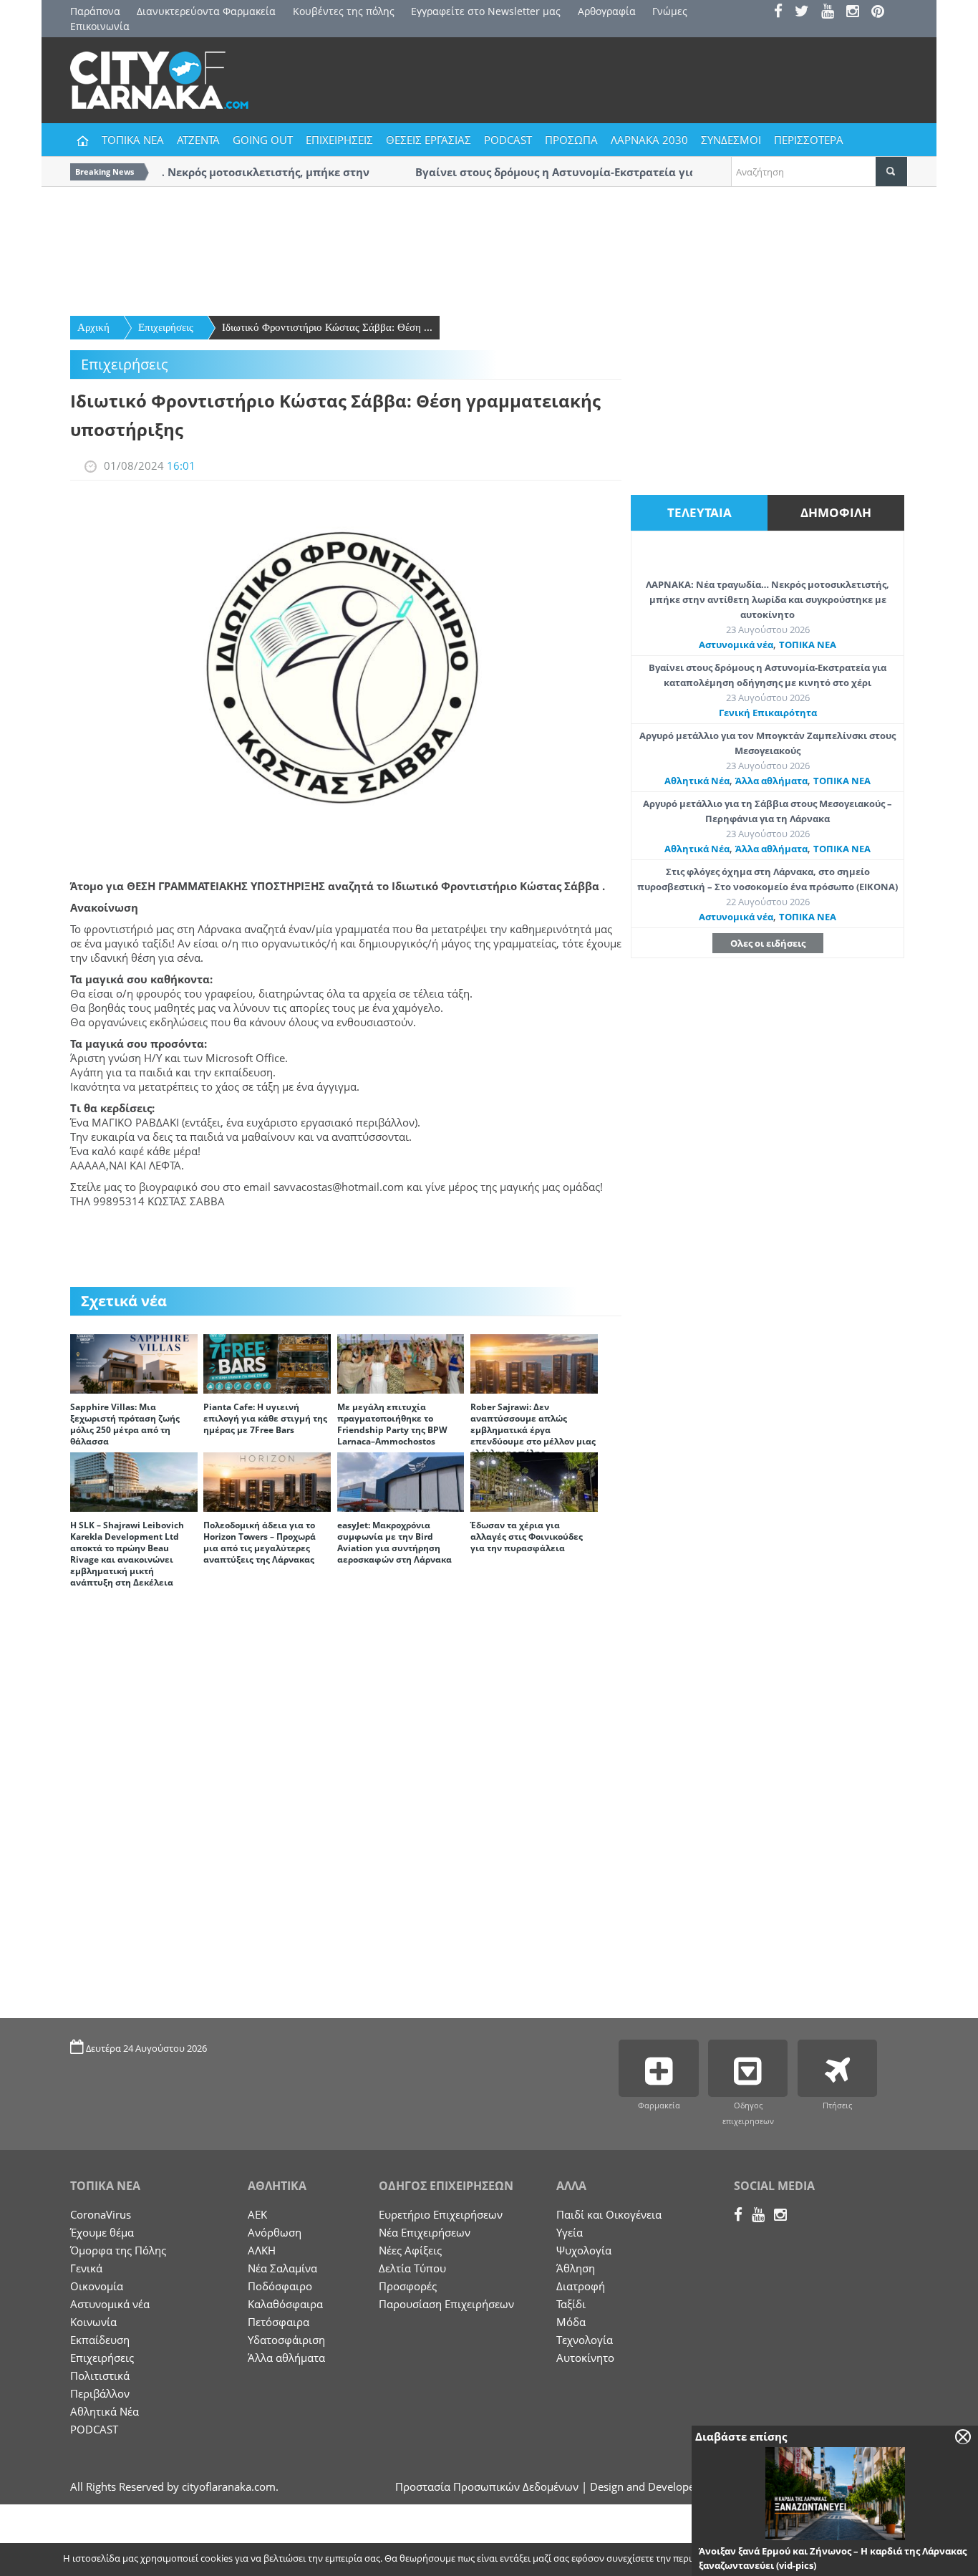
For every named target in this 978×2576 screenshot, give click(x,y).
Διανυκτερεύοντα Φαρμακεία (206, 11)
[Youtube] (832, 13)
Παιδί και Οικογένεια (609, 2214)
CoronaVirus (101, 2214)
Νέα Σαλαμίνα (282, 2268)
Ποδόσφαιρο (280, 2286)
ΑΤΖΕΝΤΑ (198, 140)
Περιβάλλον (100, 2393)
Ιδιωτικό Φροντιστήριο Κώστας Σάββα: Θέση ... (327, 327)
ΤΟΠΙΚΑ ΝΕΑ (133, 140)
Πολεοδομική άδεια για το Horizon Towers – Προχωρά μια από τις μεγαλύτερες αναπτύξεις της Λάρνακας (260, 1542)
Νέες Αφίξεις (410, 2250)
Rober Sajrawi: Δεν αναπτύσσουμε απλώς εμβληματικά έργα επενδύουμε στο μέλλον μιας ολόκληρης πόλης (533, 1430)
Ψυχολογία (584, 2250)
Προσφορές (408, 2286)
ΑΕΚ (257, 2214)
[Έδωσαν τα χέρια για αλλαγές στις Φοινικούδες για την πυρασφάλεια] (534, 1481)
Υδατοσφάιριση (286, 2340)
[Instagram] (857, 13)
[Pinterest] (882, 13)
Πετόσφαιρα (279, 2322)
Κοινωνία (93, 2322)
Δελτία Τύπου (412, 2268)
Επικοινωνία (100, 26)
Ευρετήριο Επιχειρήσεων (441, 2214)
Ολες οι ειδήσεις (768, 943)
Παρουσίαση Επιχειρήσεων (446, 2304)
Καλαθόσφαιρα (285, 2304)
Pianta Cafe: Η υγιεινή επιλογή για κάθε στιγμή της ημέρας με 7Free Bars (265, 1418)
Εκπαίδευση (100, 2340)
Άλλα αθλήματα (771, 781)
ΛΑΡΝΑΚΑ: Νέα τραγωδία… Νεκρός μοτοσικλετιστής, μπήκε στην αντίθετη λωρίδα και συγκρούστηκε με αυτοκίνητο (768, 599)
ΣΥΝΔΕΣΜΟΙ (731, 140)
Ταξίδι (571, 2304)
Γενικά (86, 2268)
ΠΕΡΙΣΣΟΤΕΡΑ (809, 140)
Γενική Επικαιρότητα (768, 713)
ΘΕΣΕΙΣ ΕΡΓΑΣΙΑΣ (429, 140)
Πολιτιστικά (100, 2375)
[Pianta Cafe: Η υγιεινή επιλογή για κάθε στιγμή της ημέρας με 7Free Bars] (267, 1363)
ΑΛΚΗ (262, 2250)
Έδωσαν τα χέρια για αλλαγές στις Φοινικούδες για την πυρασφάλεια (527, 1537)
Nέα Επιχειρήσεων (425, 2232)
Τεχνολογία (585, 2340)
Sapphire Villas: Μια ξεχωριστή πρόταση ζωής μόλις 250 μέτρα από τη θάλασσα (125, 1424)
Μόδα (571, 2322)
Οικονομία (97, 2286)
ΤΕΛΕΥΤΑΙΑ (699, 512)
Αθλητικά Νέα (697, 781)
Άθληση (576, 2268)
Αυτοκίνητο (585, 2358)
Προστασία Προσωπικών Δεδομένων (487, 2486)
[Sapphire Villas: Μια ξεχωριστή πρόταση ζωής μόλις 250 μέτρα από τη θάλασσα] (134, 1363)
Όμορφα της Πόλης (118, 2250)
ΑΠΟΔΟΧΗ (808, 2560)
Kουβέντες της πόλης (344, 11)
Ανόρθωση (275, 2232)
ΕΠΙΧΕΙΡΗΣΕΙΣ (339, 140)
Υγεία (570, 2232)
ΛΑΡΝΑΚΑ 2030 (649, 140)
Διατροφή (581, 2286)
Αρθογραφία (607, 11)
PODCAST (508, 140)
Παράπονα (95, 11)
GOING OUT (263, 140)
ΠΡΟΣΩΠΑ (571, 140)
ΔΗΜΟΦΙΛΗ (836, 512)
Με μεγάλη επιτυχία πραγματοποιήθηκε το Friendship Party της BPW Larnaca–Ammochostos (392, 1424)
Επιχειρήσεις (166, 327)
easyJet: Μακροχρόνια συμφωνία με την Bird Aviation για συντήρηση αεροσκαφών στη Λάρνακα (394, 1542)
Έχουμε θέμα (102, 2232)
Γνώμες (670, 11)
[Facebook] (783, 13)
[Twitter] (807, 13)
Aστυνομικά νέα (736, 645)
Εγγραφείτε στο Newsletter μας (486, 11)
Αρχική (93, 327)
